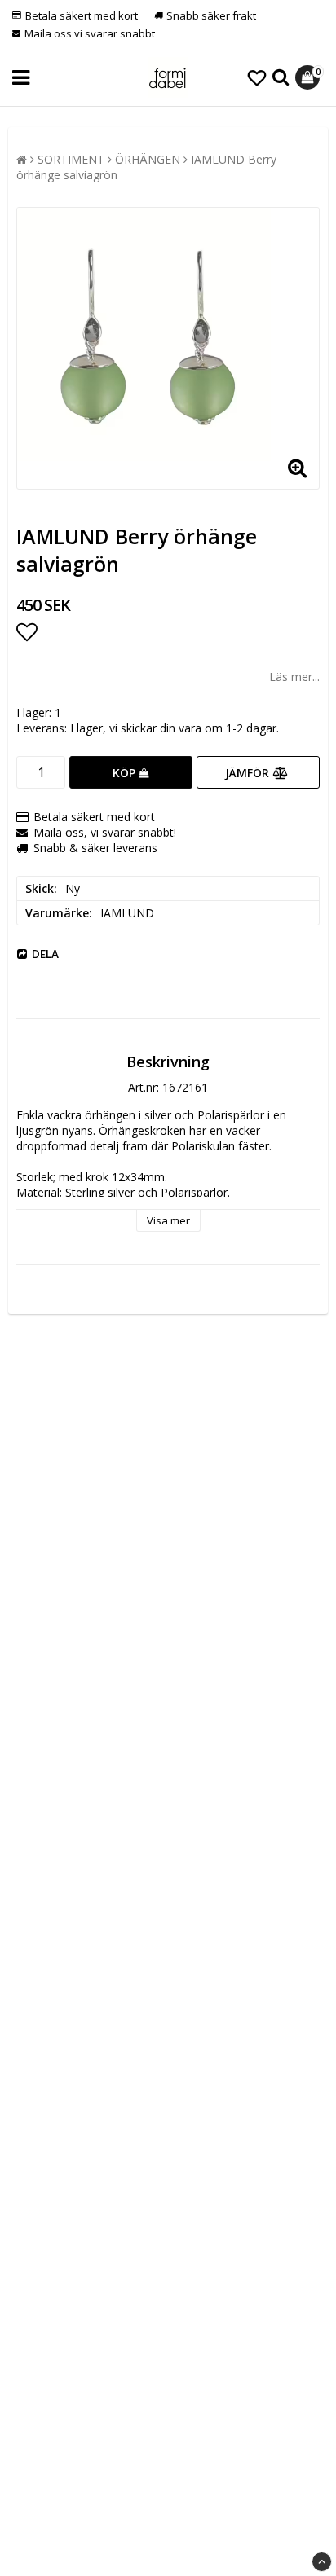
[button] (257, 77)
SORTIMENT (71, 159)
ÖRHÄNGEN (148, 159)
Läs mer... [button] (294, 677)
